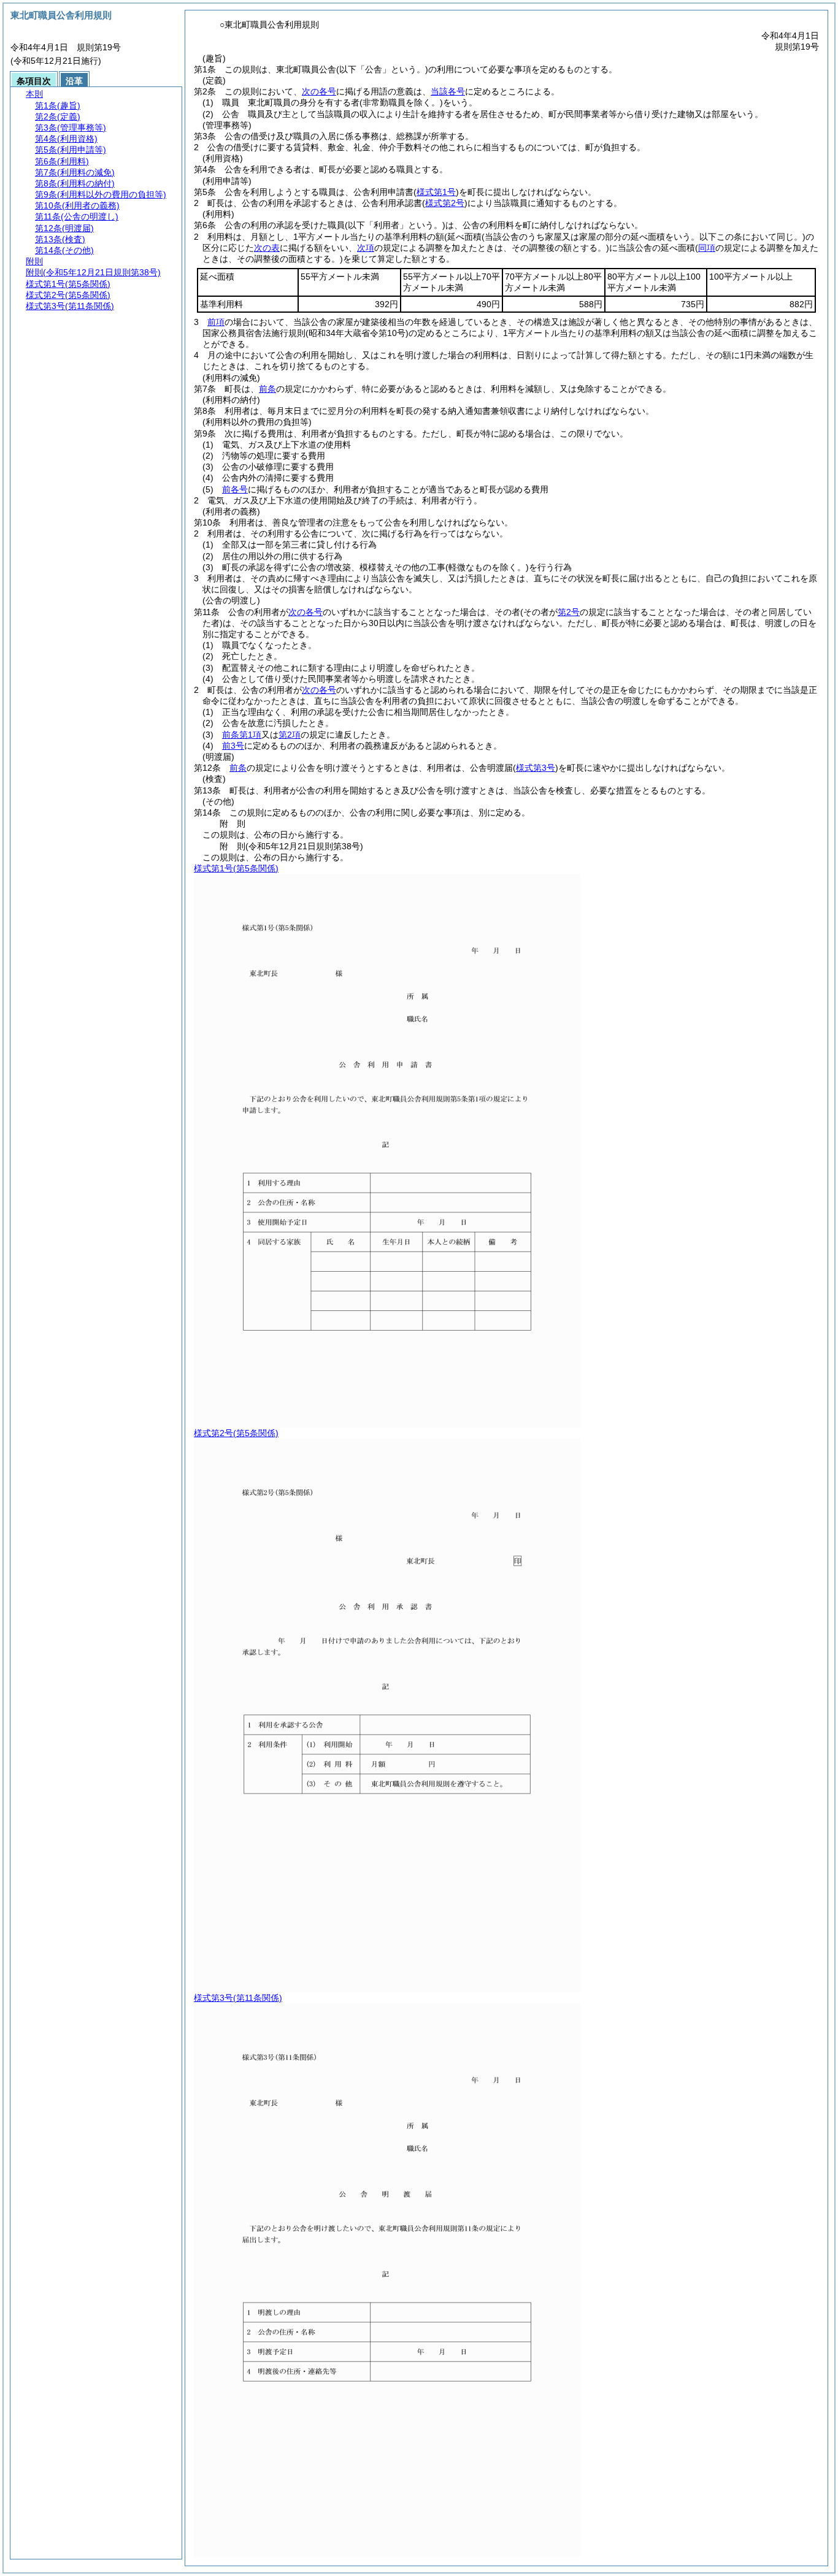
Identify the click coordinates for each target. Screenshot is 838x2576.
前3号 (233, 746)
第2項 (290, 735)
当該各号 (448, 91)
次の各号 (319, 91)
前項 (216, 322)
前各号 (235, 489)
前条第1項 (242, 735)
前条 (267, 389)
